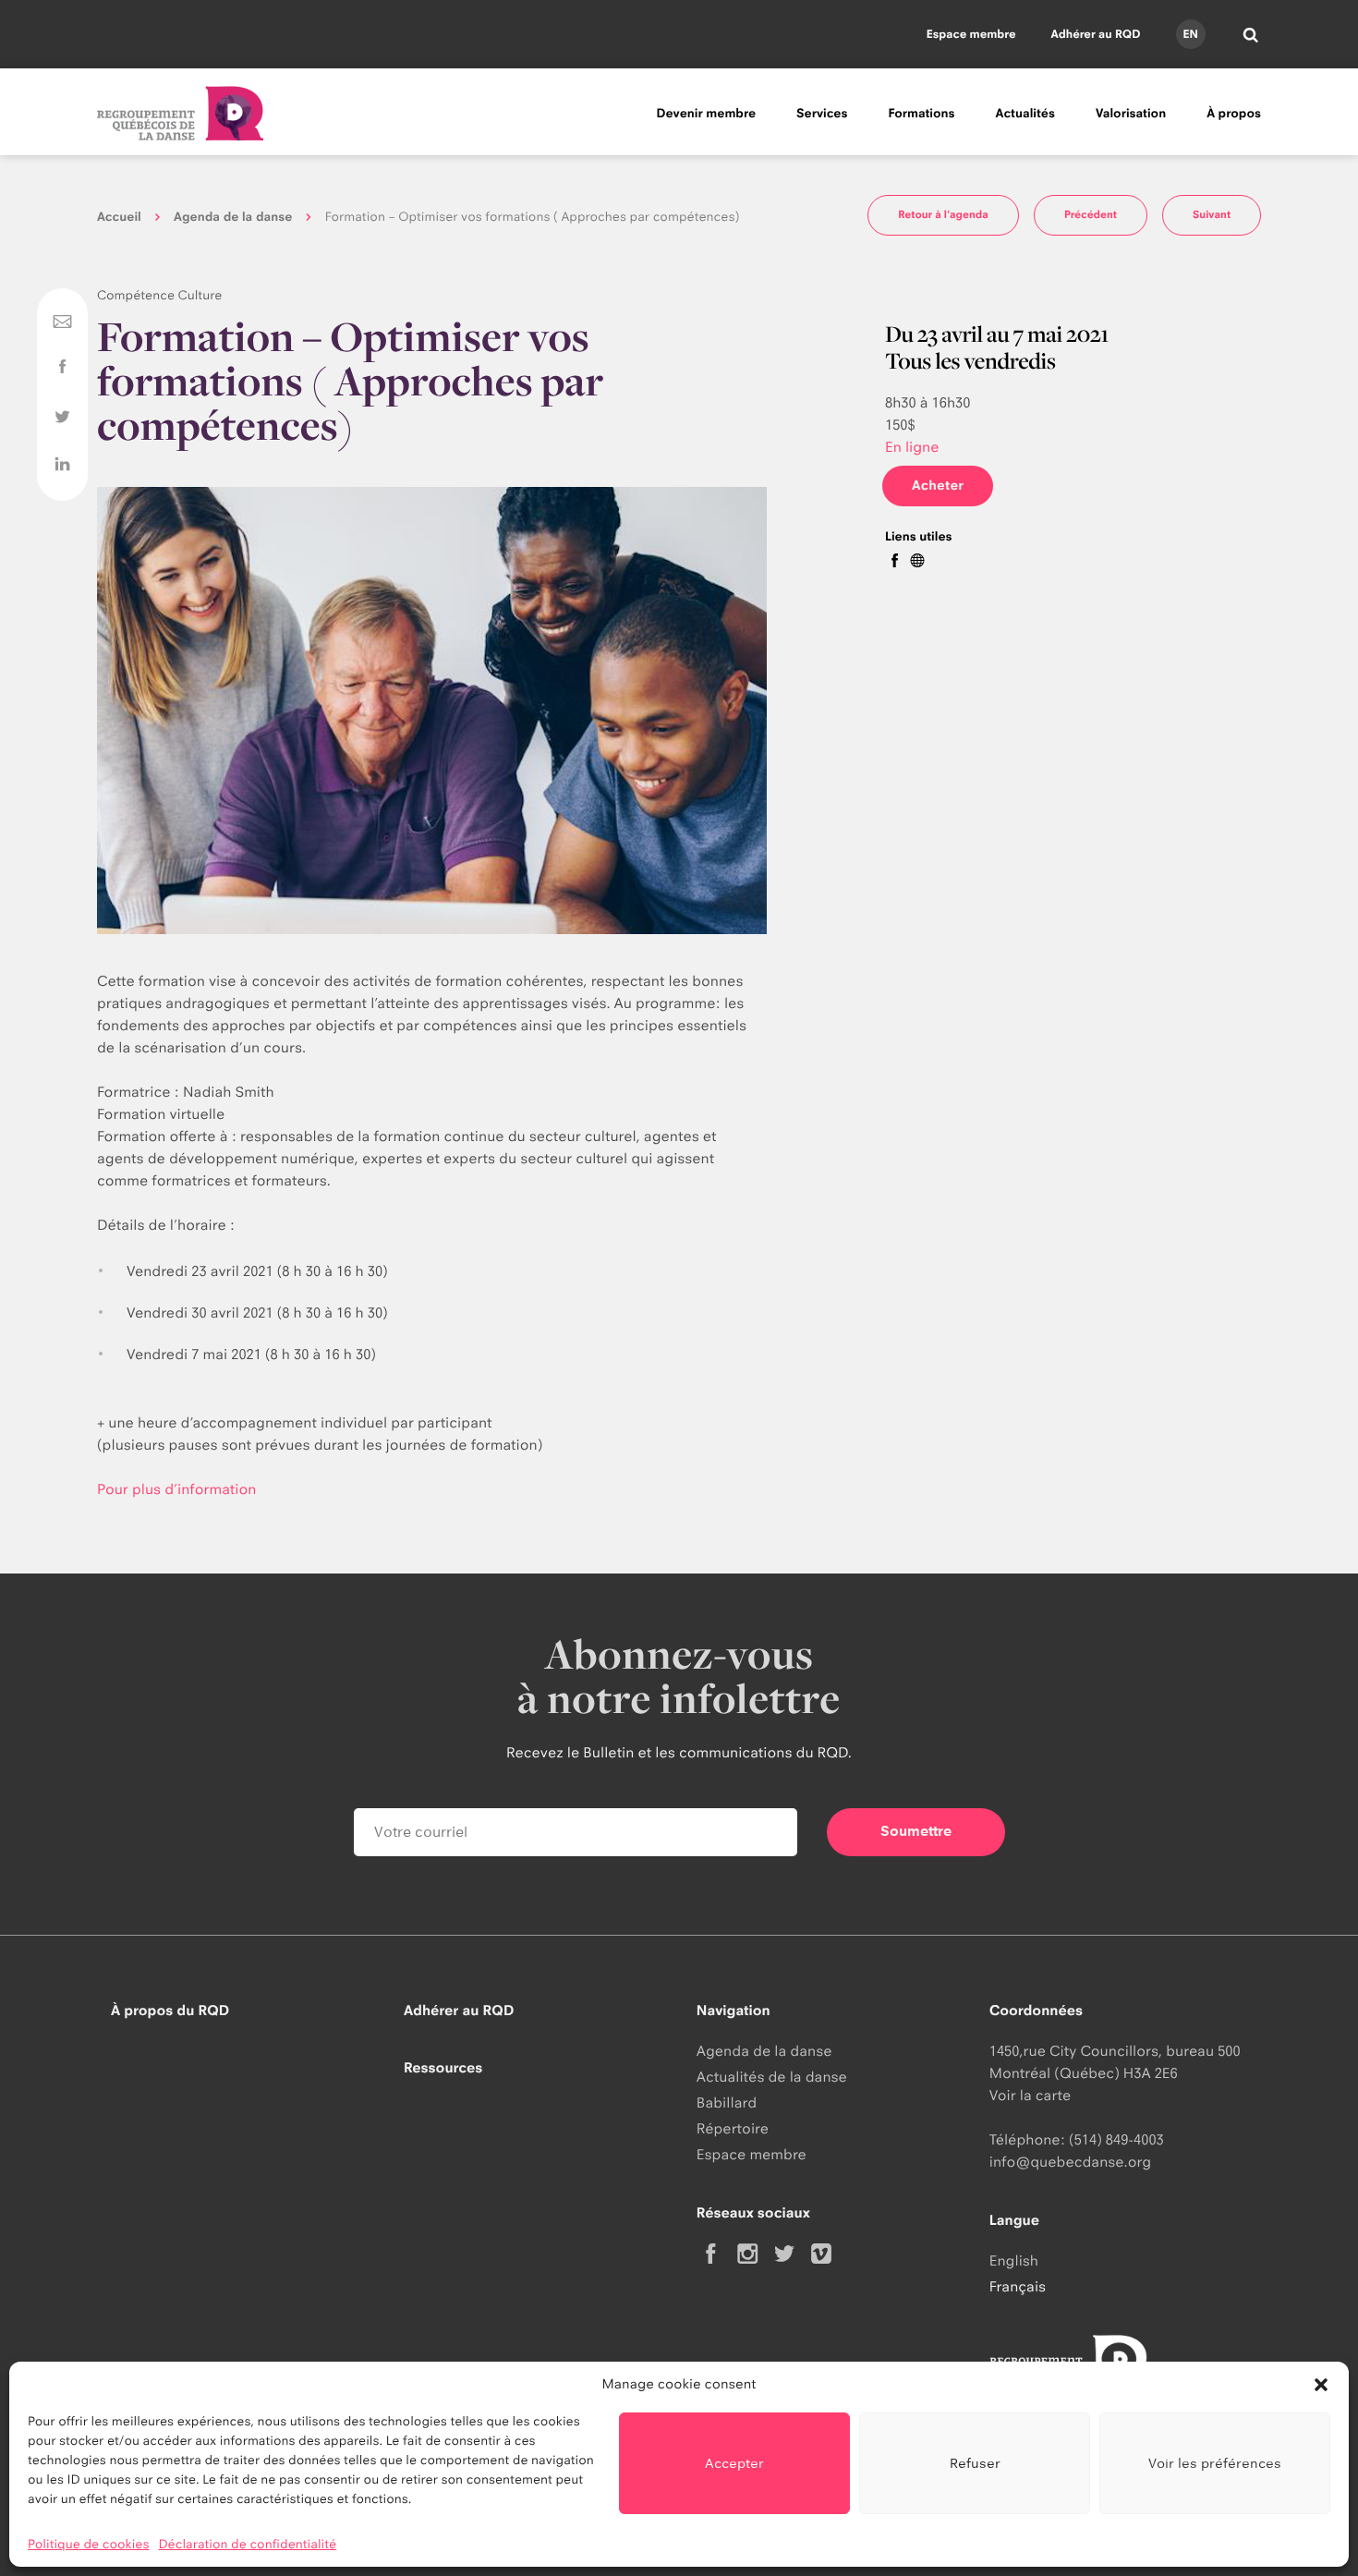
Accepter (734, 2463)
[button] (1321, 2385)
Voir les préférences (1215, 2463)
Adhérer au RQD (1096, 34)
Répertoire (733, 2128)
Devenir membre (706, 114)
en (1190, 34)
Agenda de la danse (233, 217)
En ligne (912, 447)
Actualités (1025, 114)
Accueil (119, 217)
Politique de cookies (89, 2545)
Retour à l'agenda (943, 214)
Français (1018, 2286)
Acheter (938, 486)
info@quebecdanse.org (1070, 2162)
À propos (1234, 114)
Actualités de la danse (772, 2077)
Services (822, 114)
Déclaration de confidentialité (248, 2545)
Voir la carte (1030, 2095)
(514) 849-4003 (1116, 2139)
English (1014, 2260)
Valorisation (1131, 114)
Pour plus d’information (179, 1489)
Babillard (727, 2102)
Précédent (1091, 214)
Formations (921, 114)
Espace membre (971, 34)
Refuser (975, 2463)
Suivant (1212, 214)
